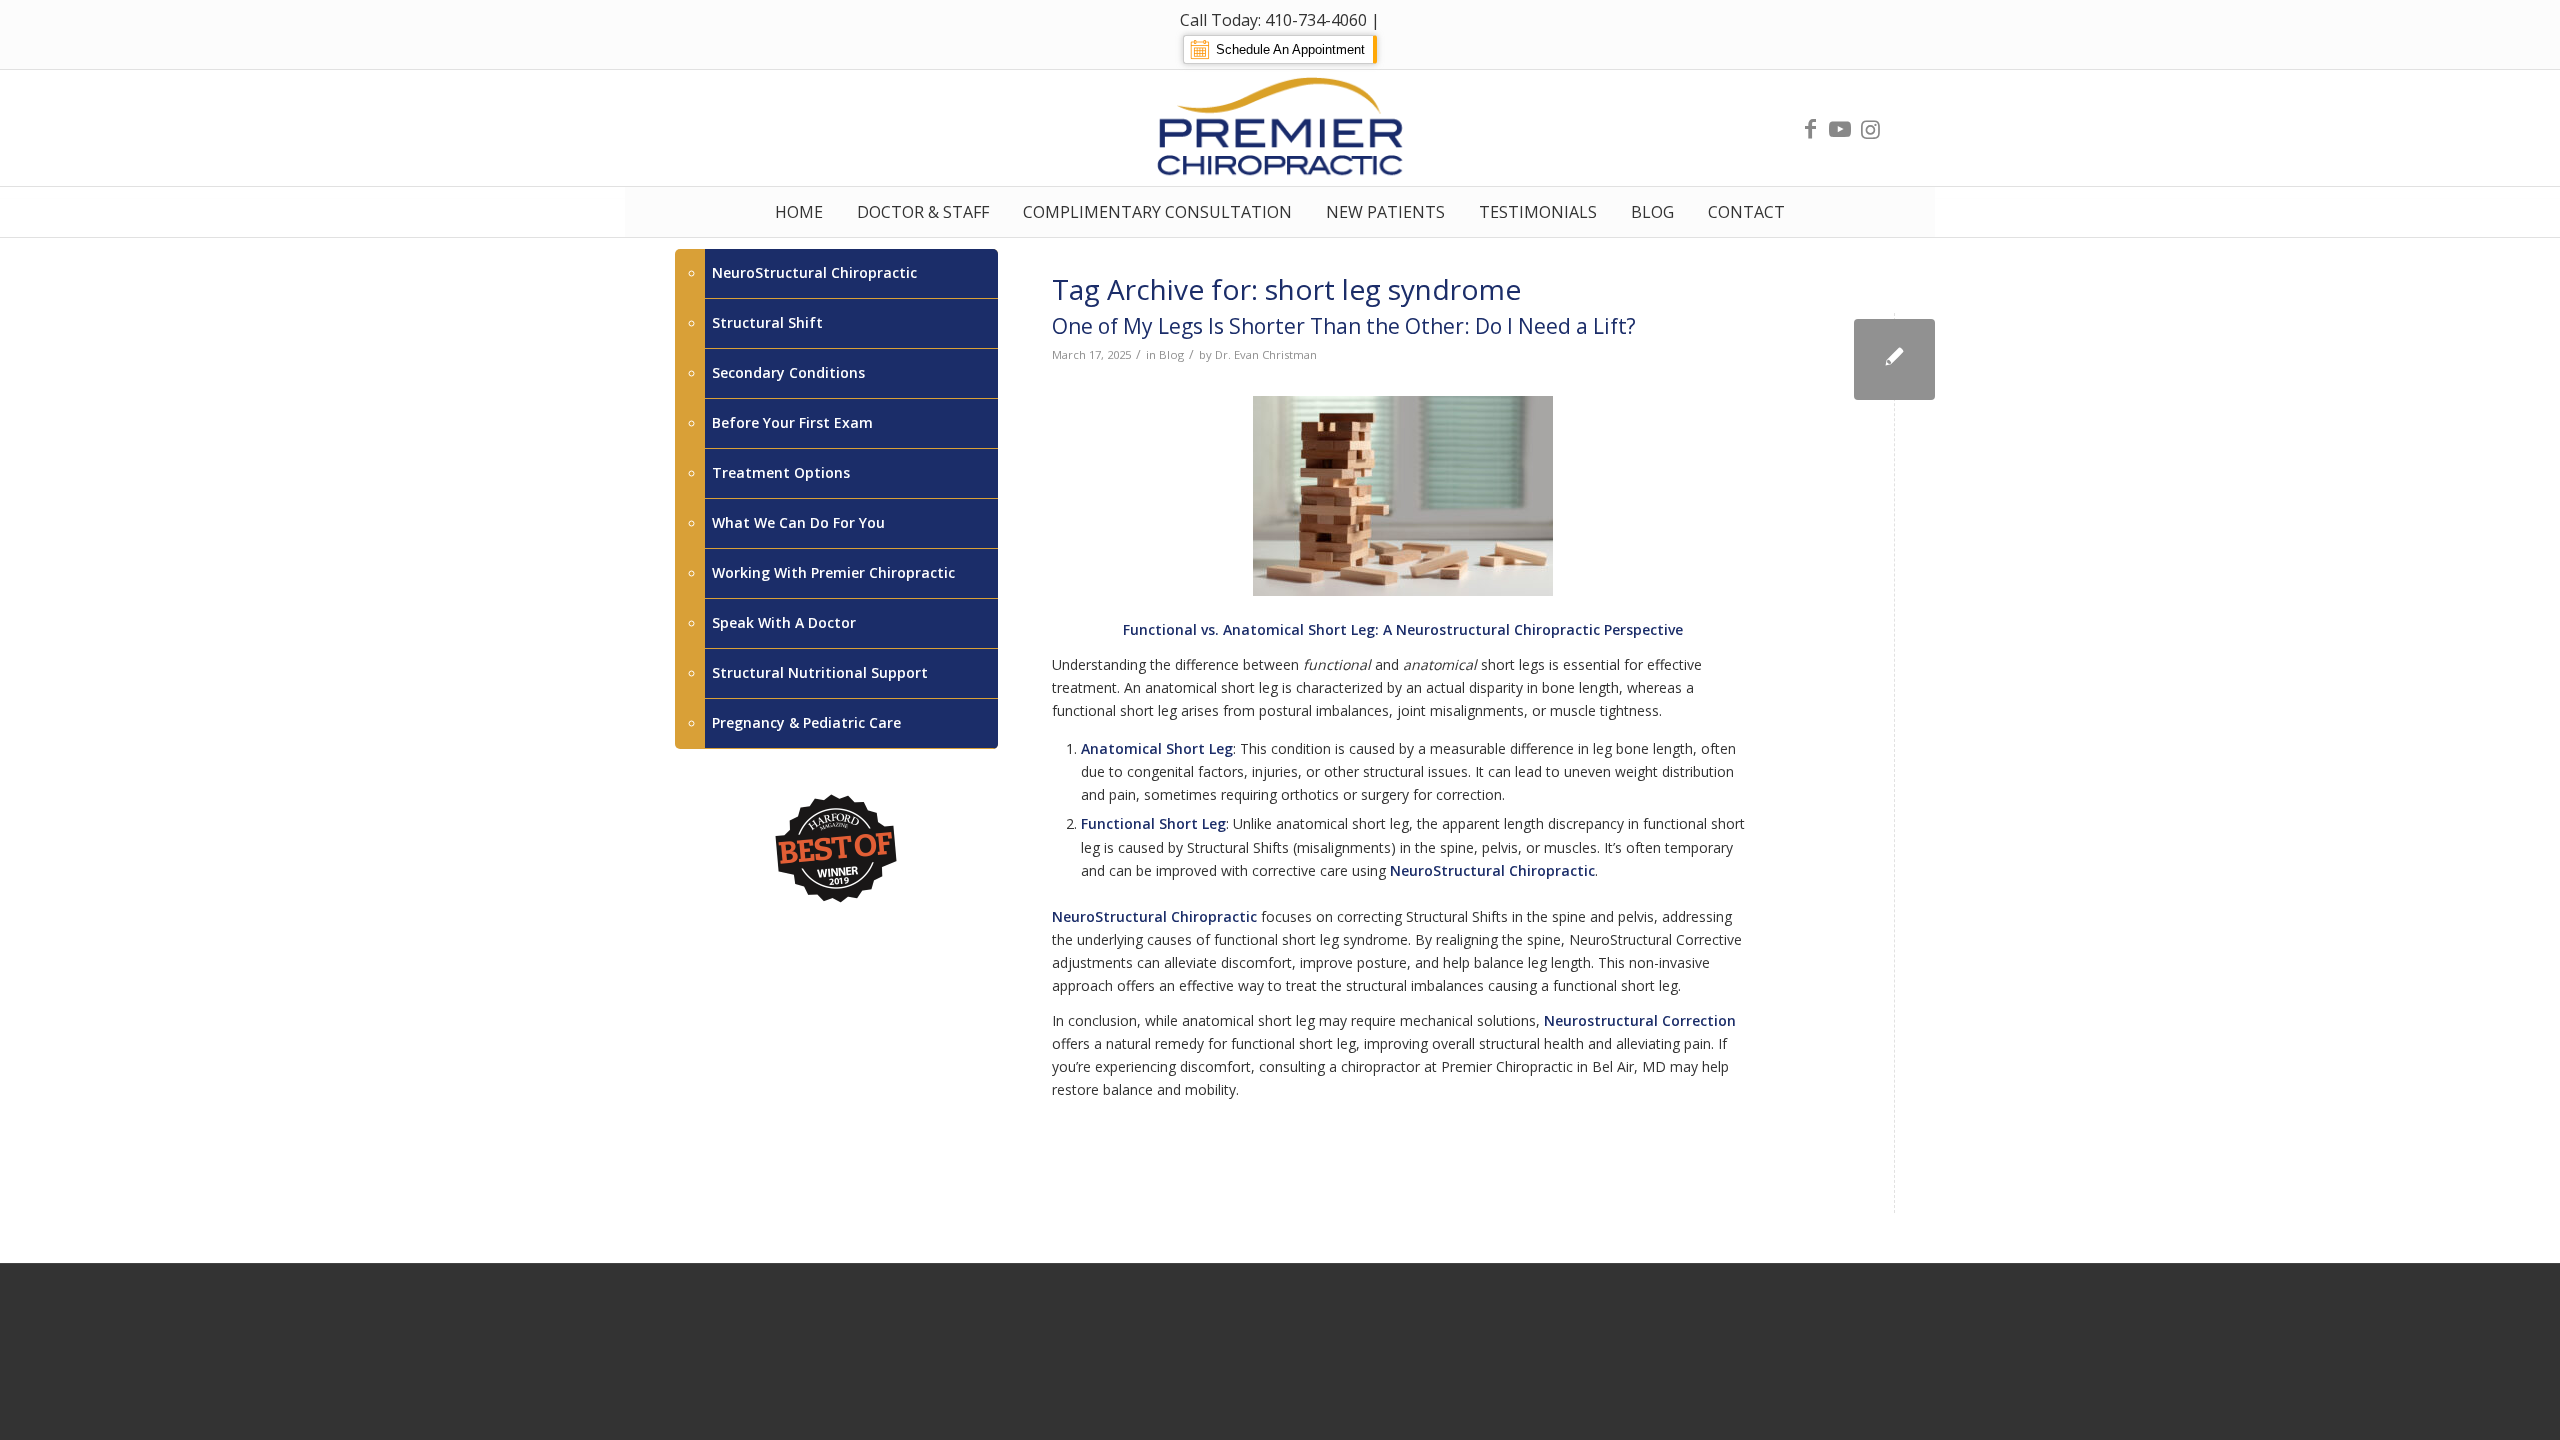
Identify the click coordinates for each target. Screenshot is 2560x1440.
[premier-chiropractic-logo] (1279, 128)
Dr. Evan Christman (1266, 354)
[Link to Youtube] (1840, 128)
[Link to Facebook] (1810, 128)
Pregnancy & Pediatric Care (806, 722)
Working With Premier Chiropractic (833, 572)
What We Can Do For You (798, 522)
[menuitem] (799, 212)
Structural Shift (767, 322)
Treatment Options (781, 472)
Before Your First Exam (792, 422)
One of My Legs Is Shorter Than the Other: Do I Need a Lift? (1344, 326)
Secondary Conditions (788, 372)
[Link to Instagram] (1870, 128)
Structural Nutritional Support (820, 672)
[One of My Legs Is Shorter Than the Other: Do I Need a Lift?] (1894, 359)
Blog (1171, 354)
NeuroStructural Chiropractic (814, 272)
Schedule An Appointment (1290, 49)
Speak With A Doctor (784, 622)
